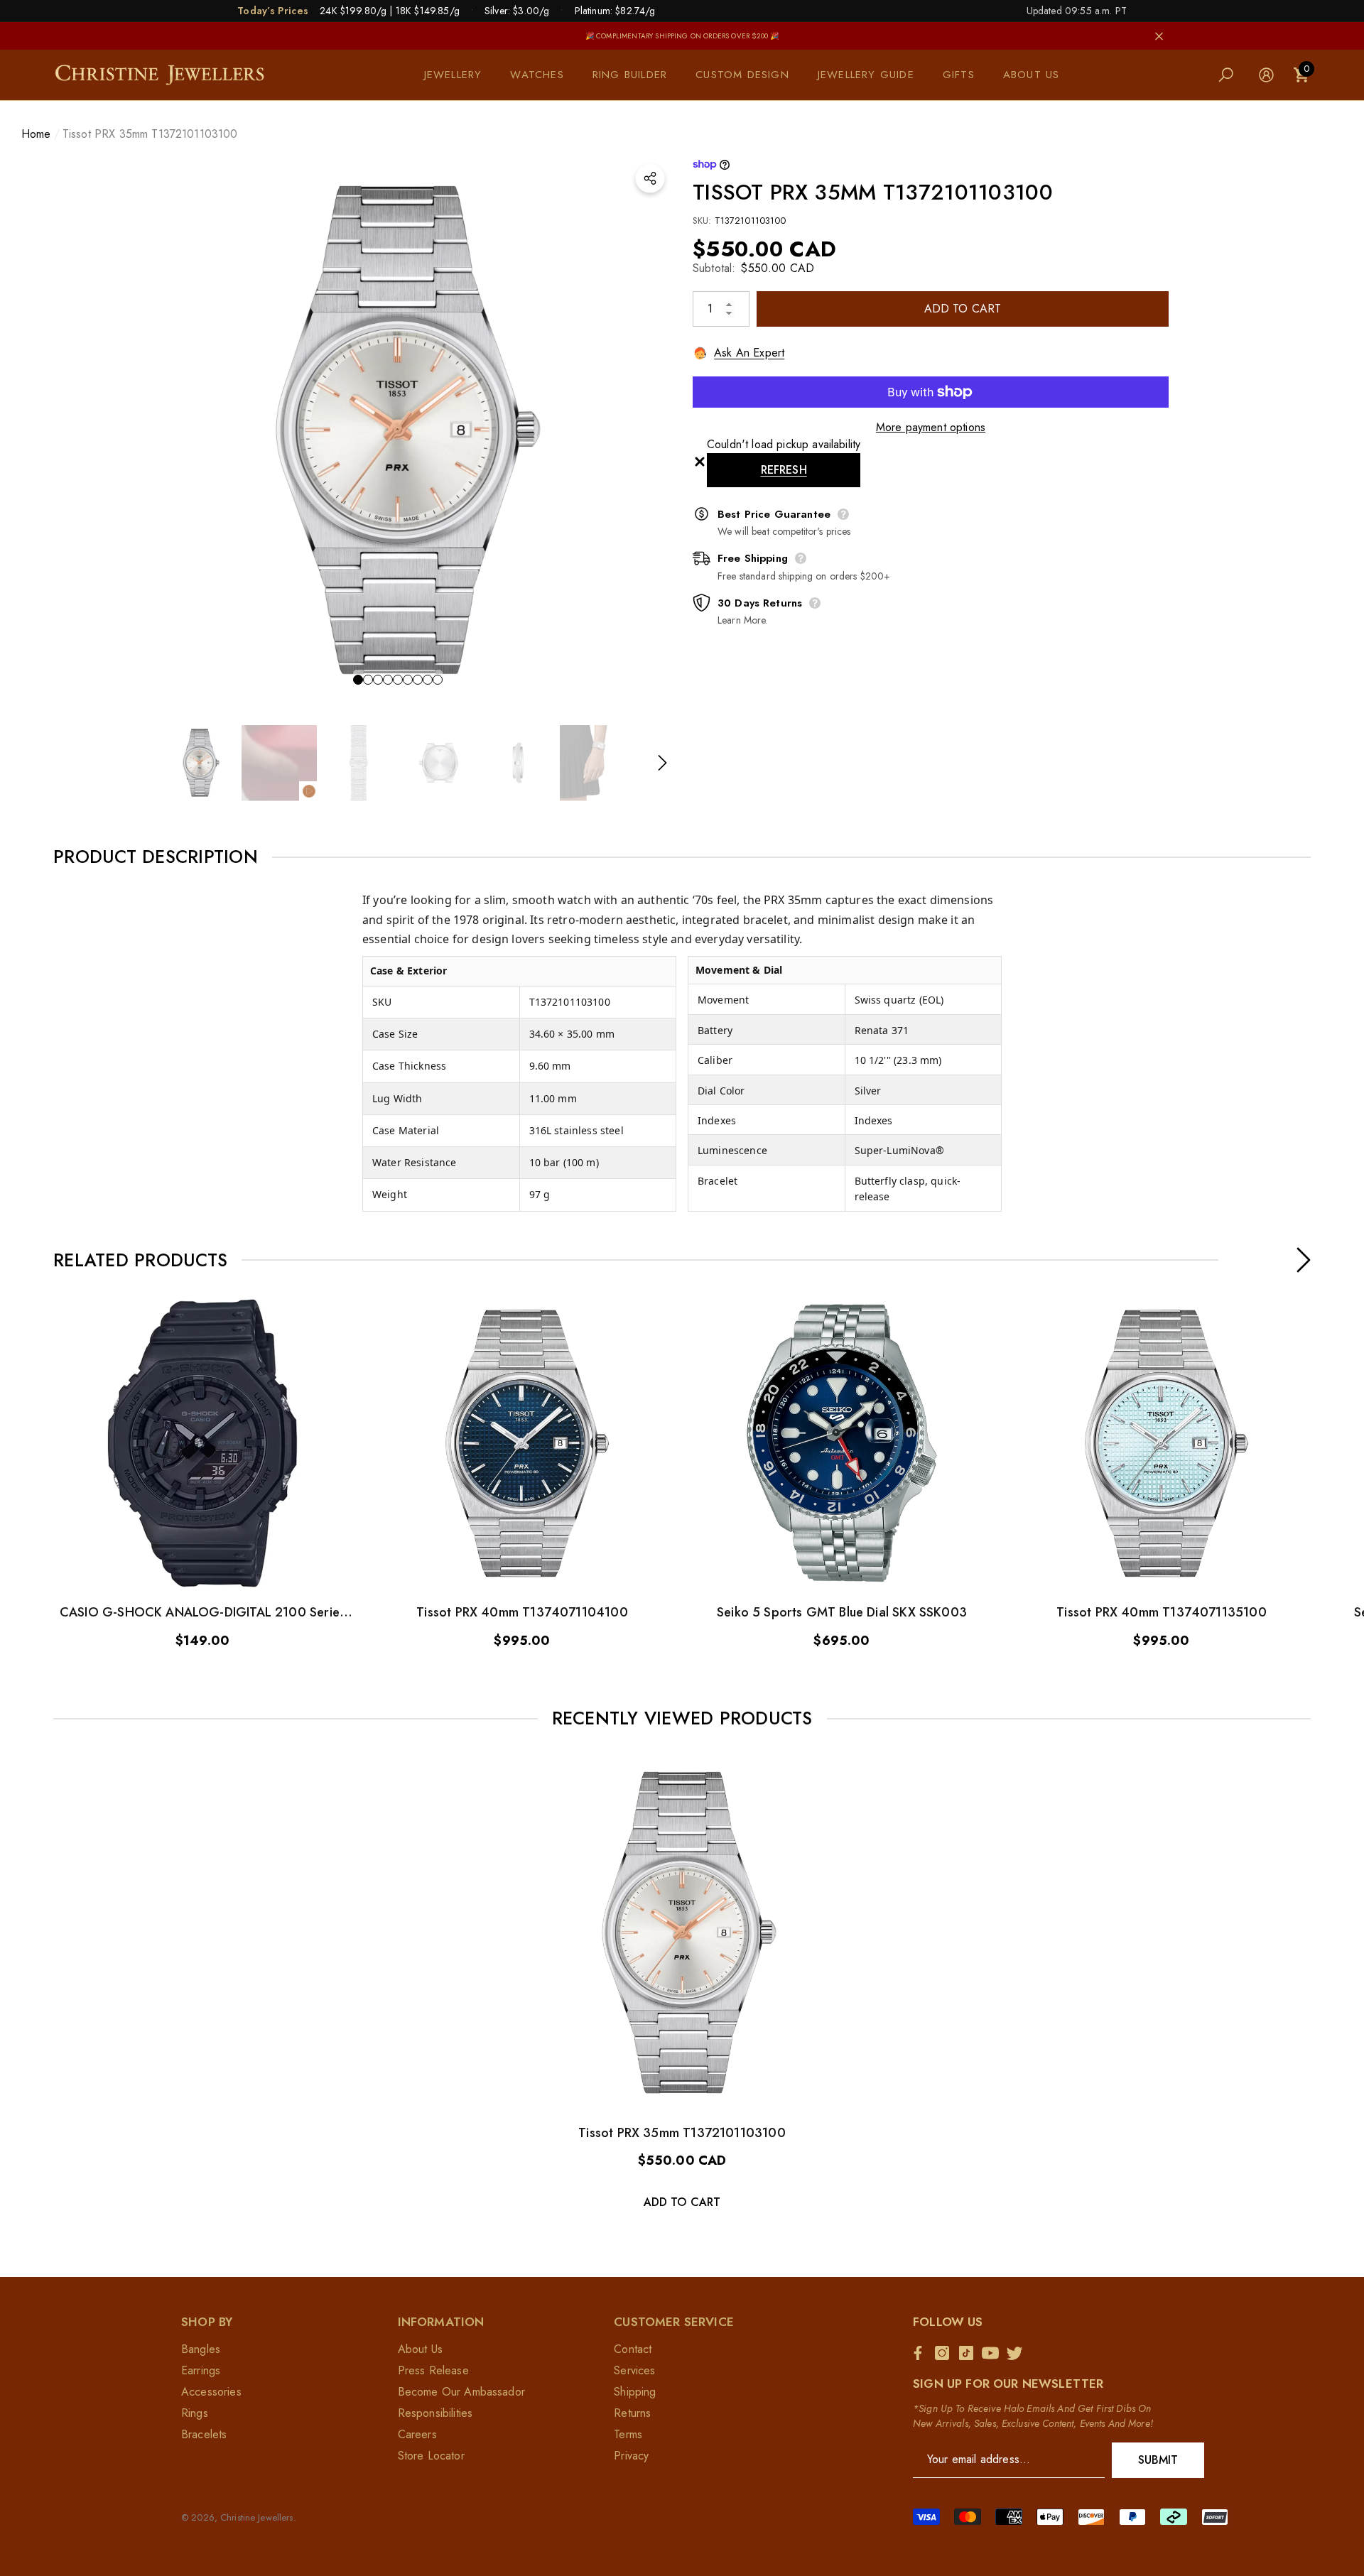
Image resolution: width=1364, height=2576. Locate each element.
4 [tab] (388, 680)
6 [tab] (408, 680)
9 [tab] (438, 680)
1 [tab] (358, 680)
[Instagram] (946, 2353)
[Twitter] (1018, 2353)
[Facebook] (921, 2353)
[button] (460, 75)
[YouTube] (994, 2353)
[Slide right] (662, 763)
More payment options (931, 427)
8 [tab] (428, 680)
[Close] (1159, 36)
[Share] (650, 178)
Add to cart (963, 309)
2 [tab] (368, 680)
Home (36, 134)
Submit (1158, 2460)
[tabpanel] (398, 430)
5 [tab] (398, 680)
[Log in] (1266, 75)
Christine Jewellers (256, 2517)
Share (650, 178)
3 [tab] (378, 680)
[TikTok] (970, 2353)
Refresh (784, 470)
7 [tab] (418, 680)
